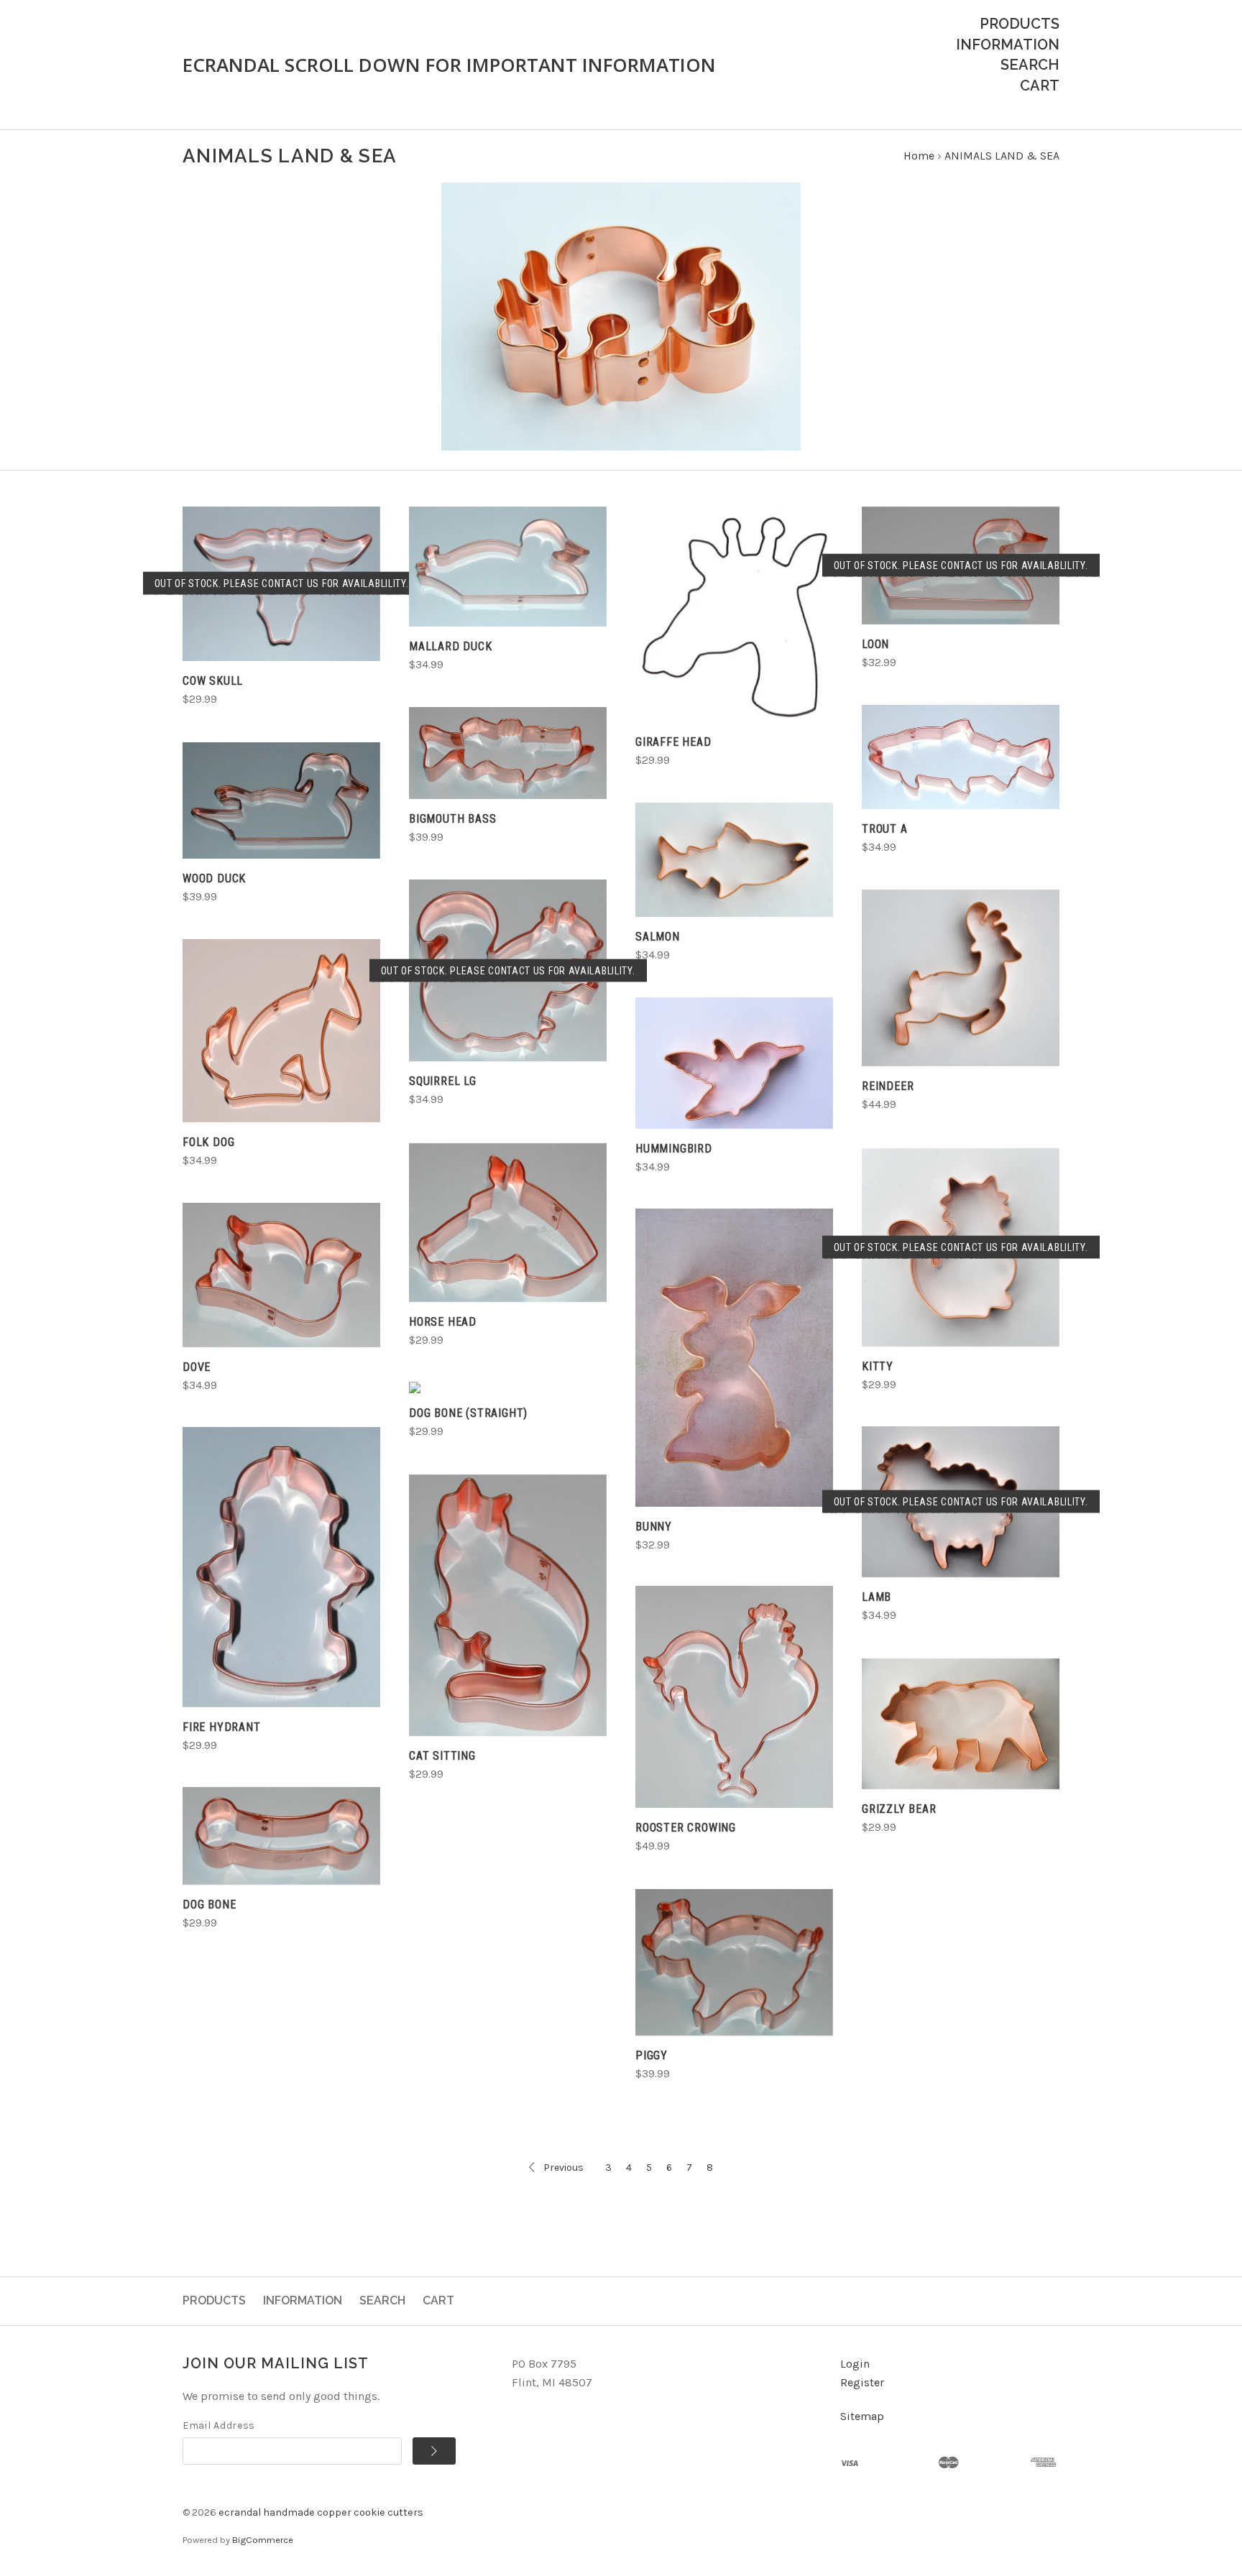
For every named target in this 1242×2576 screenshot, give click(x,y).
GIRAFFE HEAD (673, 742)
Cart (1040, 86)
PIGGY (652, 2055)
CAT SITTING (442, 1756)
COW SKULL (213, 681)
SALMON (658, 937)
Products (1020, 24)
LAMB (877, 1597)
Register (862, 2382)
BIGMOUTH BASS (452, 819)
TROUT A (885, 829)
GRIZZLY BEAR (899, 1809)
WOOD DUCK (214, 878)
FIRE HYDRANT (222, 1727)
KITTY (878, 1366)
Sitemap (862, 2416)
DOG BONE (209, 1905)
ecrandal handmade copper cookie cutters (321, 2512)
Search (1030, 65)
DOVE (197, 1367)
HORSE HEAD (443, 1322)
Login (855, 2364)
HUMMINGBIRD (674, 1149)
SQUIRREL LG (443, 1081)
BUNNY (654, 1527)
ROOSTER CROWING (686, 1828)
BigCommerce (263, 2540)
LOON (875, 644)
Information (1008, 45)
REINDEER (888, 1086)
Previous (563, 2168)
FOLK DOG (208, 1142)
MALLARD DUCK (451, 646)
